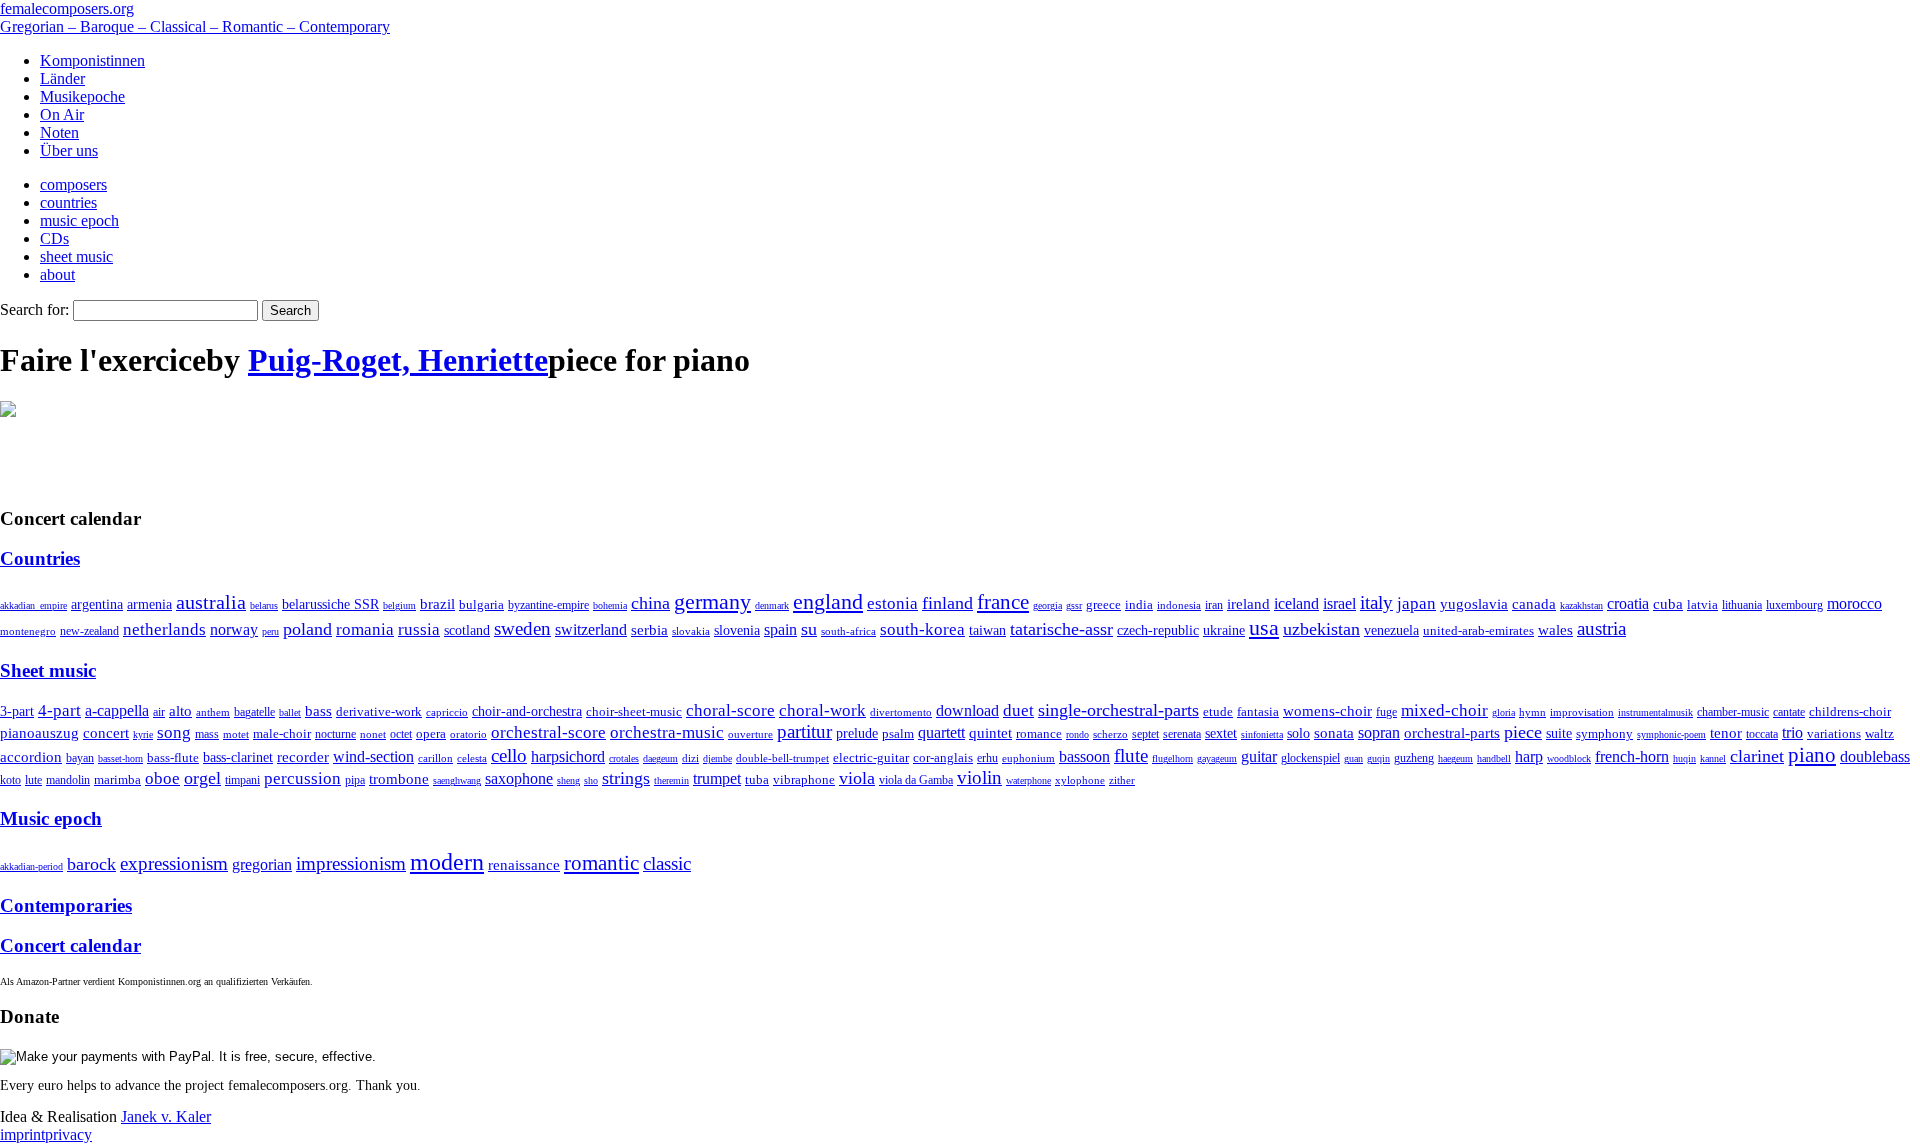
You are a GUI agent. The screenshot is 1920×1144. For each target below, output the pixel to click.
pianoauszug (39, 733)
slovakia (691, 631)
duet (1018, 710)
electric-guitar (871, 757)
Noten (59, 132)
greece (1103, 604)
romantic (601, 863)
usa (1264, 627)
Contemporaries (66, 905)
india (1139, 604)
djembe (717, 758)
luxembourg (1794, 605)
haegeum (1455, 758)
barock (91, 864)
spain (780, 629)
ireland (1248, 603)
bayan (80, 758)
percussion (302, 778)
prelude (857, 733)
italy (1376, 602)
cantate (1789, 712)
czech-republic (1158, 630)
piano (1812, 754)
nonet (373, 734)
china (650, 603)
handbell (1494, 758)
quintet (990, 733)
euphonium (1028, 758)
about (57, 274)
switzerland (591, 629)
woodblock (1569, 758)
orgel (202, 778)
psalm (898, 733)
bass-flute (173, 757)
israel (1339, 603)
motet (236, 734)
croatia (1628, 603)
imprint (22, 1134)
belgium (399, 605)
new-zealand (89, 631)
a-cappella (117, 710)
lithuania (1742, 605)
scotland (467, 630)
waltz (1879, 734)
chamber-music (1733, 712)
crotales (624, 758)
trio (1792, 732)
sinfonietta (1262, 734)
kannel (1713, 758)
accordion (31, 756)
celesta (472, 758)
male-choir (282, 734)
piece (1523, 732)
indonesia (1179, 605)
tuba (757, 779)
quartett (941, 732)
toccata (1762, 734)
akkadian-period (31, 866)
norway (234, 629)
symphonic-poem (1671, 734)
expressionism (174, 863)
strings (626, 778)
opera (431, 733)
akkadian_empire (33, 605)
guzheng (1414, 758)
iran (1214, 605)
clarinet (1757, 756)
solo (1298, 733)
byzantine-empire (548, 605)
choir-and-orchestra (527, 711)
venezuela (1391, 630)
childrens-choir (1850, 712)
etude (1218, 712)
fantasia (1258, 711)
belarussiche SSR (330, 604)
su (809, 629)
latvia (1702, 604)
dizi (690, 758)
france (1003, 602)
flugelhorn (1172, 758)
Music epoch (51, 818)
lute (33, 780)
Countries (40, 558)
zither (1122, 780)
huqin (1684, 758)
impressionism (351, 863)
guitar (1259, 756)
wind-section (373, 756)
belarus (264, 605)
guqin (1378, 758)
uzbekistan (1321, 629)
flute (1131, 755)
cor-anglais (943, 758)
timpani (242, 780)
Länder (62, 78)
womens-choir (1327, 711)
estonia (892, 603)
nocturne (335, 734)
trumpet (717, 778)
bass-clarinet (238, 757)
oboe (162, 778)
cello (509, 755)
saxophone (519, 778)
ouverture (750, 734)
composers (73, 184)
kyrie (143, 734)
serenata (1182, 734)
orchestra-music (667, 732)
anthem (213, 712)
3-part (17, 711)
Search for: (34, 309)
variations (1834, 733)
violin (979, 777)
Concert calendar (70, 945)
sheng (568, 780)
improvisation (1582, 712)
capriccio (447, 712)
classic (667, 863)
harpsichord (568, 756)
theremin (671, 780)
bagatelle (254, 712)
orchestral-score (548, 732)
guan (1353, 758)
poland (307, 629)
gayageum (1217, 758)
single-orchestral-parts (1118, 710)
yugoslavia (1474, 604)
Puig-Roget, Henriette (398, 360)
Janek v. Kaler (166, 1116)
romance (1039, 733)
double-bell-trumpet (782, 758)
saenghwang (457, 780)
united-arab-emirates (1478, 630)
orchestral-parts (1452, 733)
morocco (1854, 603)
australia (211, 602)
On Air (62, 114)
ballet (290, 712)
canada (1534, 604)
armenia (149, 604)
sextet (1221, 733)
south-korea (922, 629)
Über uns (69, 150)
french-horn (1632, 756)
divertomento (901, 712)
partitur (804, 731)
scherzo (1110, 734)
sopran (1379, 732)
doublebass (1875, 756)
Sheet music (48, 670)
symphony (1604, 733)
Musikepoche (82, 96)
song (174, 732)
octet (401, 734)
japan (1416, 603)
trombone (399, 779)
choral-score (730, 710)
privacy (68, 1134)
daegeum (660, 758)
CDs (54, 238)
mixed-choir (1444, 710)
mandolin (68, 780)
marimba (117, 779)
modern (447, 862)
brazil (437, 604)
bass (318, 711)
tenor (1726, 733)
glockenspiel (1310, 758)
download (967, 710)
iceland (1296, 603)
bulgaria (481, 604)
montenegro (28, 631)
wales (1555, 629)
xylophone (1080, 780)
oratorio (468, 734)
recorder (303, 756)
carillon (435, 758)
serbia (649, 629)
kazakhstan (1581, 605)
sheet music (76, 256)
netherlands (164, 629)
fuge (1386, 712)
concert (106, 733)
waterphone (1028, 780)
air (159, 712)
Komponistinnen (92, 60)
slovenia (737, 630)
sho (591, 780)
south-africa (848, 631)
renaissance (524, 865)
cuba (1668, 604)
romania (365, 629)
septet (1145, 734)
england (828, 602)
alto (180, 711)
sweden (522, 628)
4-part (59, 710)
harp (1529, 756)
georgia (1047, 605)
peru (270, 631)
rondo (1077, 734)
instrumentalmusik (1655, 712)
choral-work (822, 710)
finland (947, 603)
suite (1559, 733)
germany (712, 601)
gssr (1074, 605)
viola (857, 778)
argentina (97, 604)
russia (419, 629)
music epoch (79, 220)
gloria (1503, 712)
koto (10, 780)
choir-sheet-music (634, 711)
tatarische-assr (1061, 629)
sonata (1334, 732)
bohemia (610, 605)
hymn (1532, 712)
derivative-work (379, 712)
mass (207, 734)
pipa (355, 780)
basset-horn (120, 758)
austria (1601, 628)
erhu (987, 758)
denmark (772, 605)
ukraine (1224, 630)
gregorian (262, 864)
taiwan (987, 630)
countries (68, 202)
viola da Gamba (916, 780)
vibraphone (804, 780)
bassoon (1084, 756)
